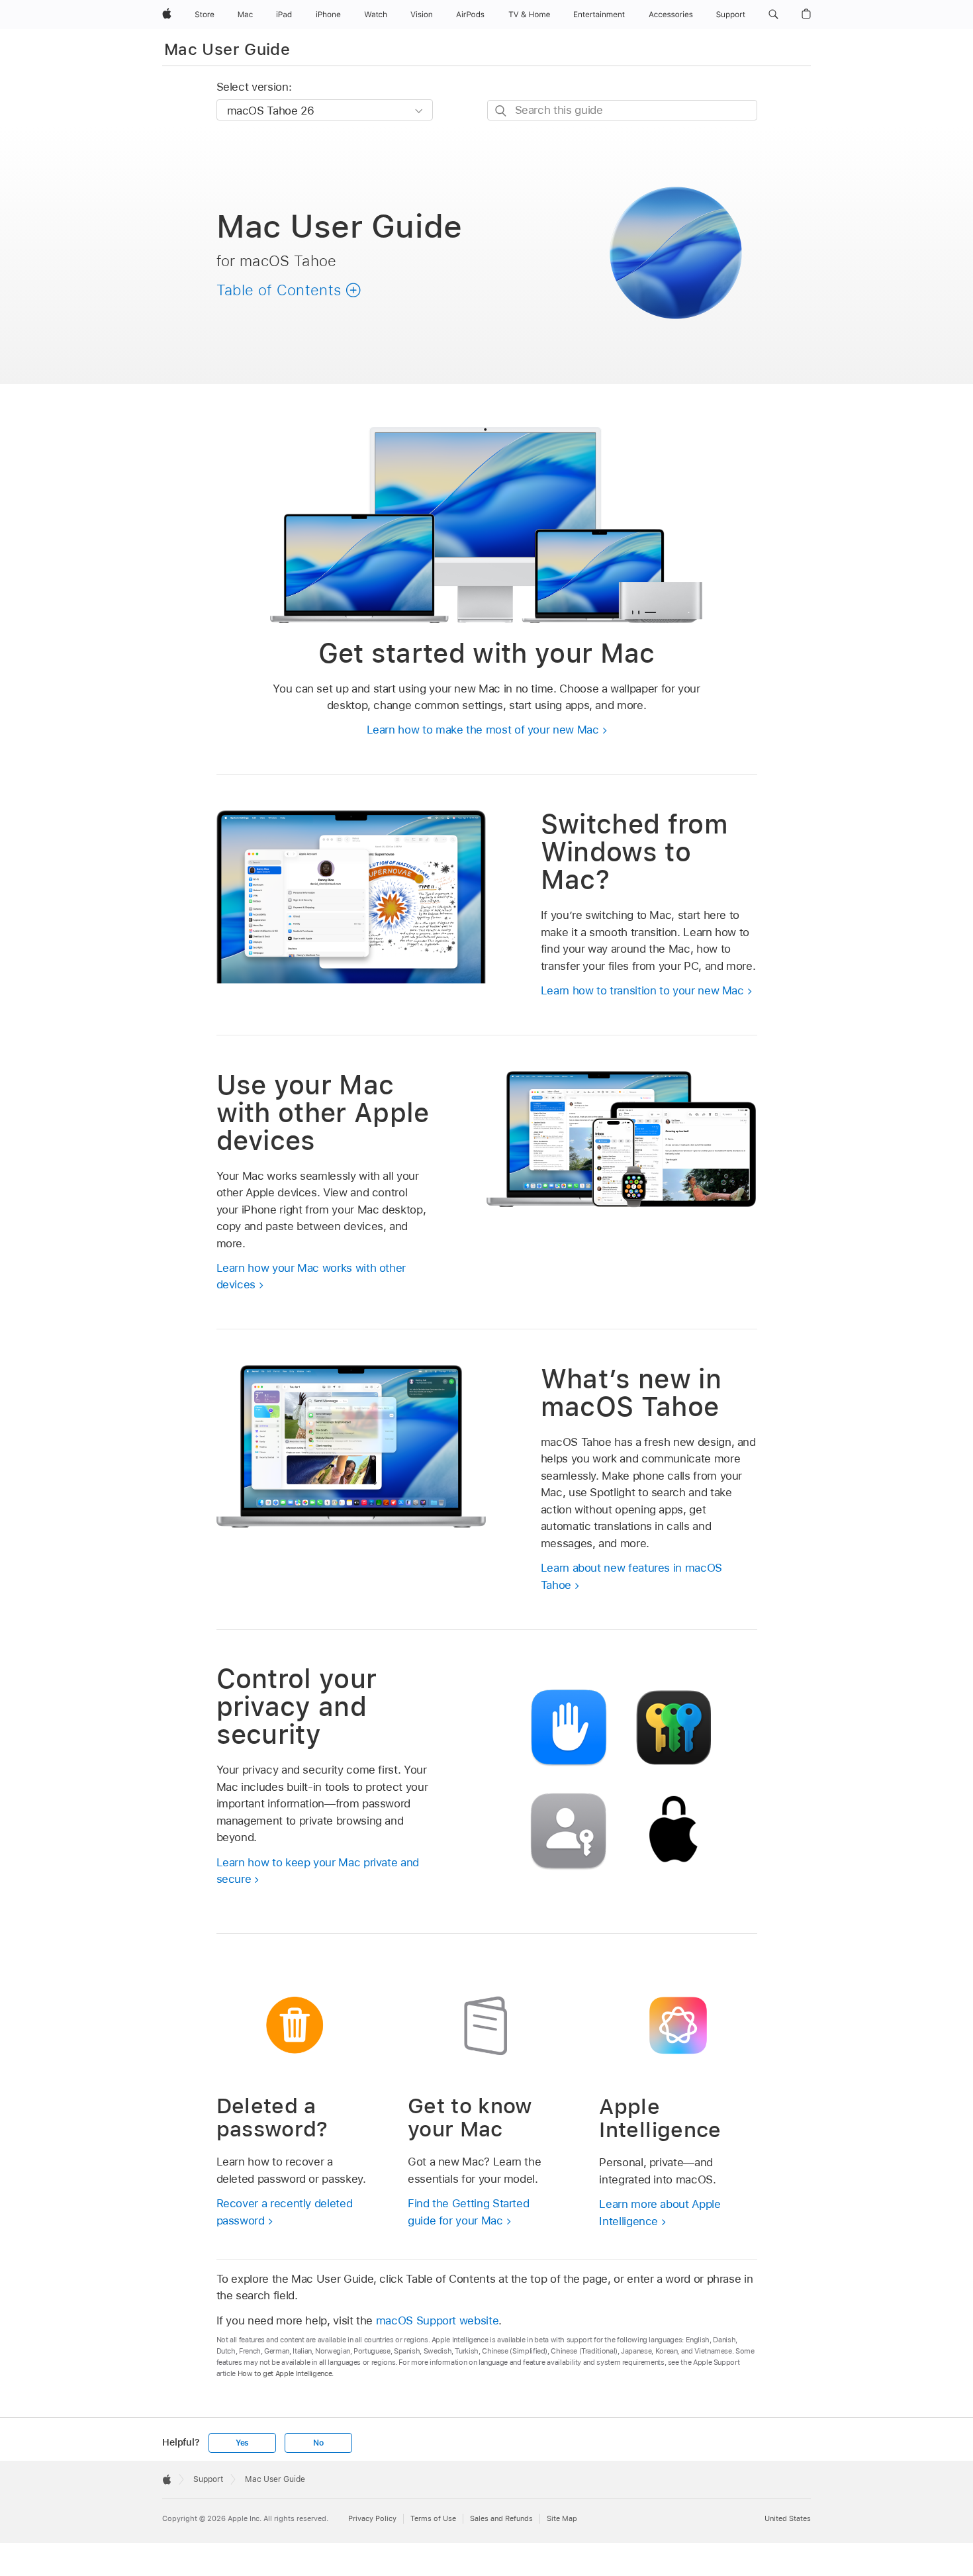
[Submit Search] (501, 111)
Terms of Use (433, 2518)
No (318, 2443)
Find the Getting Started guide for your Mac (468, 2212)
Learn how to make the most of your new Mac (483, 730)
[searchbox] (622, 110)
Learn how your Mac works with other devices (311, 1276)
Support (208, 2479)
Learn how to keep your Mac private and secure (318, 1871)
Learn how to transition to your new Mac (642, 990)
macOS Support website (438, 2320)
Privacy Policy (372, 2518)
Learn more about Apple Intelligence (660, 2213)
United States (788, 2518)
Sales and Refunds (501, 2518)
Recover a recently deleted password (285, 2212)
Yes (242, 2443)
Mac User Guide (227, 49)
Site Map (562, 2518)
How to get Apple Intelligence (285, 2373)
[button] (773, 15)
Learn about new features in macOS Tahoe (631, 1576)
